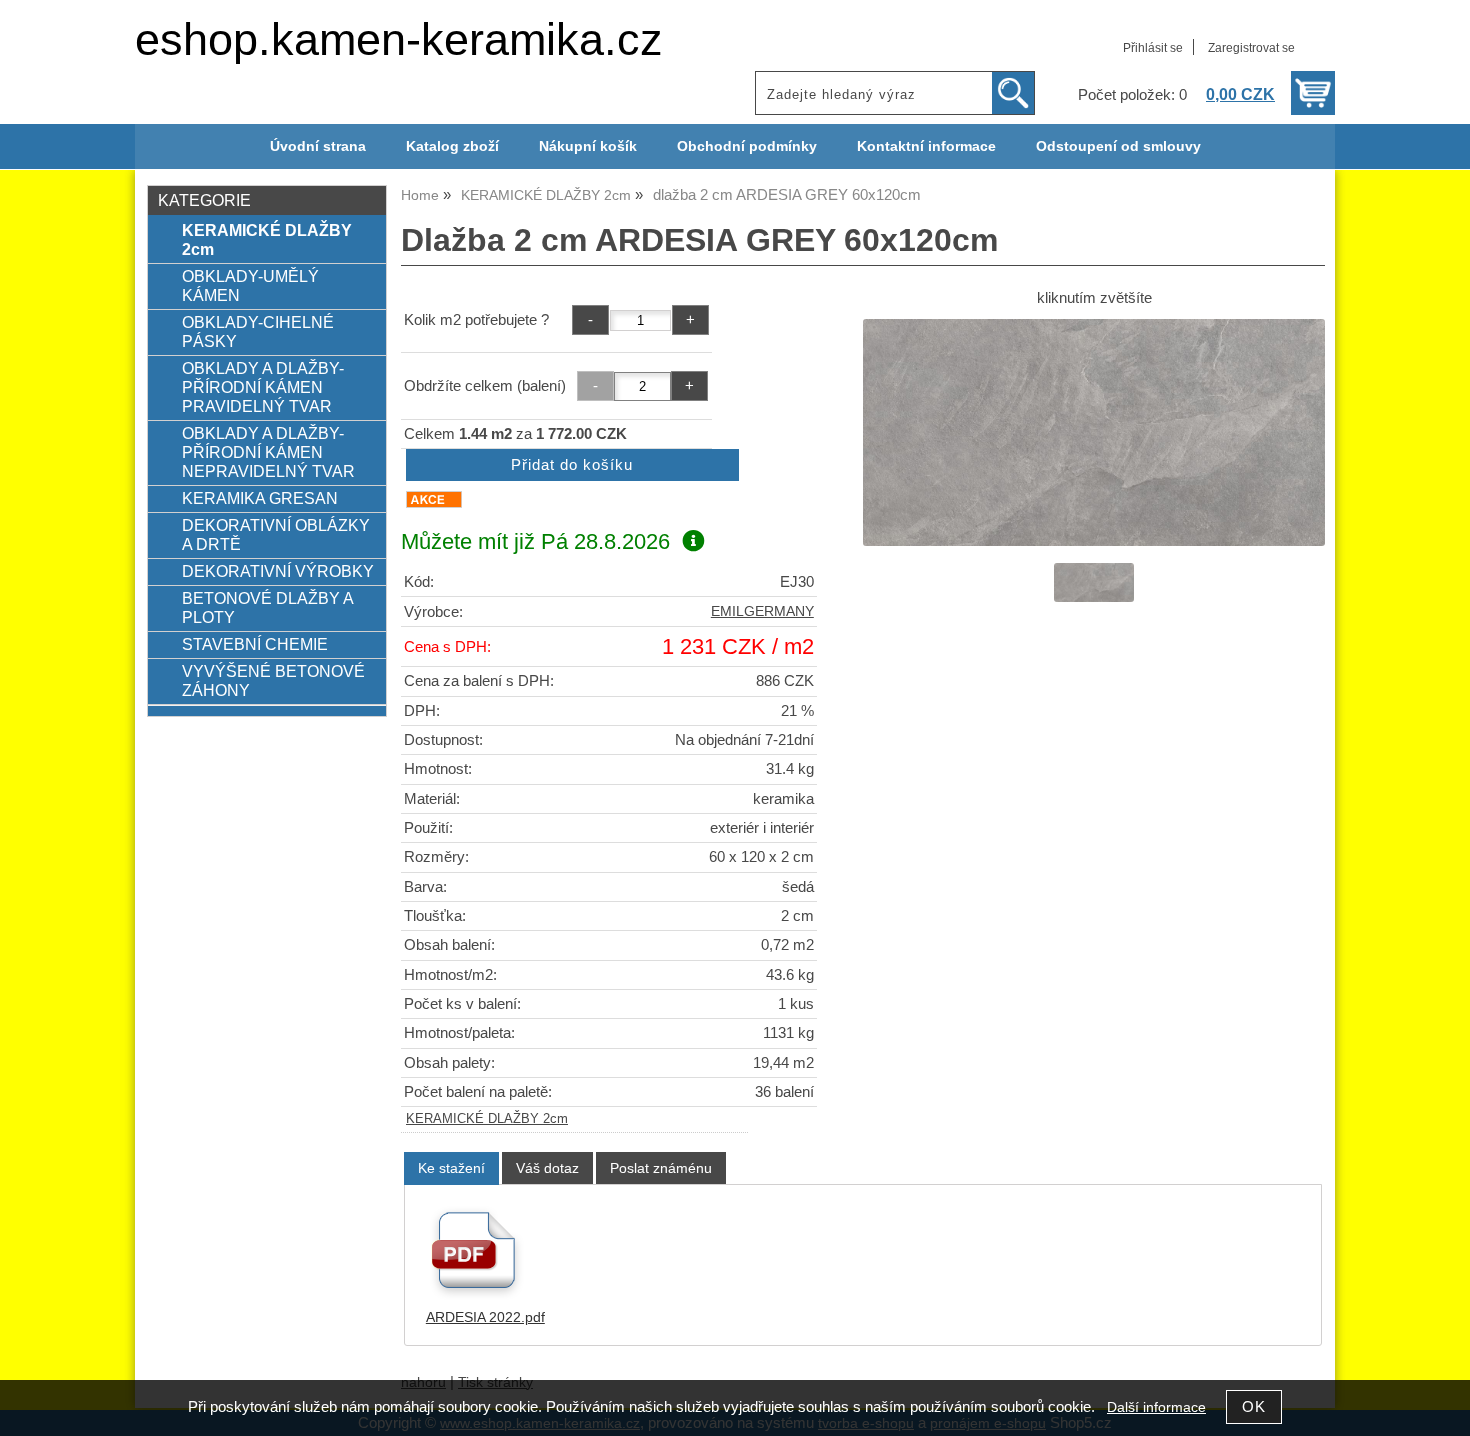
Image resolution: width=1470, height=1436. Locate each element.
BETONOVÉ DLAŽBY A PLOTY (267, 607)
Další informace (1156, 1407)
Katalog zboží (452, 146)
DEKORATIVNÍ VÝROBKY (278, 571)
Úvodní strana (318, 146)
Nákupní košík (588, 146)
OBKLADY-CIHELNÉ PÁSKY (258, 331)
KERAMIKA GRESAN (260, 498)
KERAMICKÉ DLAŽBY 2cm (487, 1119)
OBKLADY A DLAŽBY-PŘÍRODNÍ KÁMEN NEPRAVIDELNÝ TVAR (268, 452)
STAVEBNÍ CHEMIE (255, 644)
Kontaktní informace (926, 146)
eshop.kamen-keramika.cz (399, 39)
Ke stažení (451, 1168)
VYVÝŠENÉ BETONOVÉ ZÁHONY (273, 680)
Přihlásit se (1153, 48)
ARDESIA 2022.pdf (485, 1317)
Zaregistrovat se (1251, 48)
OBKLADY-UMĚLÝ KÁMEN (250, 285)
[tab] (451, 1168)
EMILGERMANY (762, 611)
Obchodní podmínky (747, 146)
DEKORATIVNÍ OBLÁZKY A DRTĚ (276, 534)
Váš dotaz (547, 1168)
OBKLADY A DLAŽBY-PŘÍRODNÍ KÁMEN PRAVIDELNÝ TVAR (263, 387)
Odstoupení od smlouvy (1118, 146)
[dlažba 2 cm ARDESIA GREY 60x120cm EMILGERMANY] (1094, 432)
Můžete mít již (535, 541)
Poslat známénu (661, 1168)
